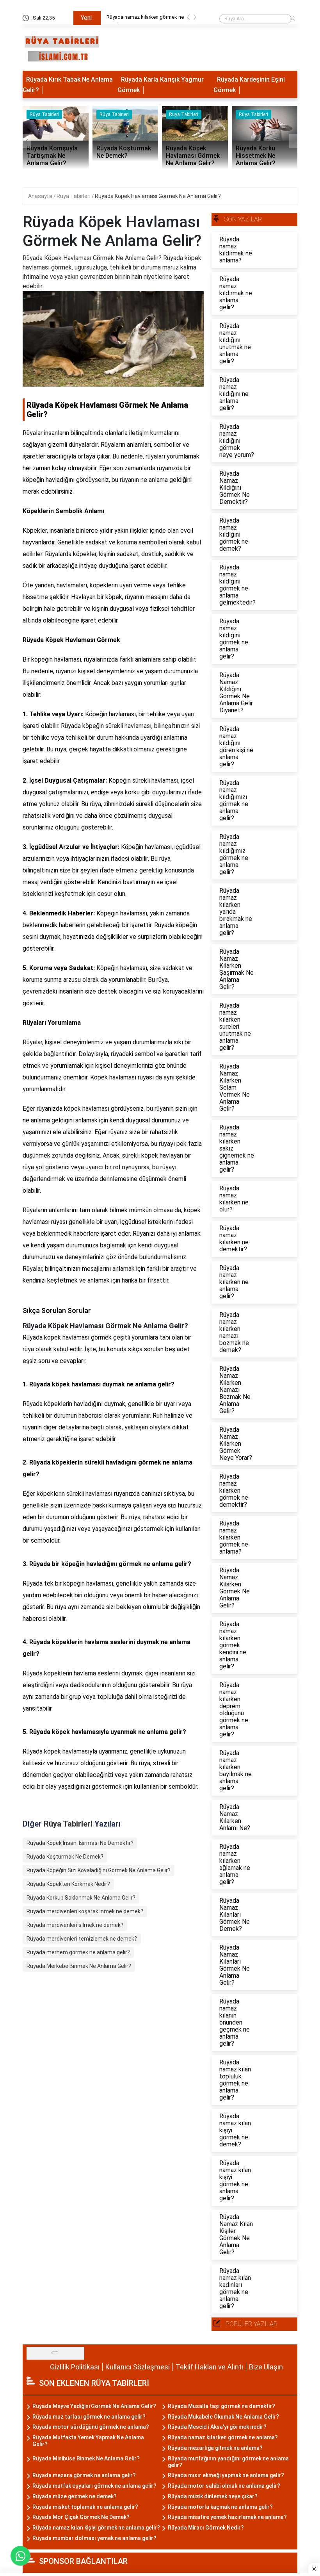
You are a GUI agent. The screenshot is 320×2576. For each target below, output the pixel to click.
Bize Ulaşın (266, 2367)
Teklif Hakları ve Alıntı (209, 2367)
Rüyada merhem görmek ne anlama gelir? (78, 1952)
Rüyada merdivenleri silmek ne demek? (75, 1925)
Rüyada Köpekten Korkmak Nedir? (68, 1884)
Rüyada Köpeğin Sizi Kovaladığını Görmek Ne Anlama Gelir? (99, 1870)
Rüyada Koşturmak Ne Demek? (65, 1857)
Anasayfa (41, 196)
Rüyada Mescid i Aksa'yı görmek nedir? (217, 2427)
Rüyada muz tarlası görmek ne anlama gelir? (89, 2417)
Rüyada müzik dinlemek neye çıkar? (213, 2496)
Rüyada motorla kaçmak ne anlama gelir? (220, 2507)
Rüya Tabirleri (74, 196)
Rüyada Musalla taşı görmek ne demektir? (221, 2406)
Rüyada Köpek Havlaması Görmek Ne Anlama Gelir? (158, 196)
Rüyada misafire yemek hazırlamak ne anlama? (227, 2517)
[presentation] (188, 19)
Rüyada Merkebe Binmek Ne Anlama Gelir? (79, 1966)
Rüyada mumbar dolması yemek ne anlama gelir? (94, 2538)
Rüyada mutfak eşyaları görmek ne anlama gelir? (94, 2486)
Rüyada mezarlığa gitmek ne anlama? (148, 17)
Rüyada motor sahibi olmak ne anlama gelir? (224, 2486)
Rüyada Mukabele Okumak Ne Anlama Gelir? (223, 2417)
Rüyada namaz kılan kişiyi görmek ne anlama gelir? (96, 2528)
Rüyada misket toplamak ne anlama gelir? (85, 2507)
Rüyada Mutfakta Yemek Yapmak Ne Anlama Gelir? (88, 2441)
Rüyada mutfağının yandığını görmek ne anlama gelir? (228, 2462)
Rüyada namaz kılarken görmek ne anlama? (223, 2437)
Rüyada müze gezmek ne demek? (75, 2496)
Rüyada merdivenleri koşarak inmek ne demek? (85, 1911)
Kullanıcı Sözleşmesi (138, 2367)
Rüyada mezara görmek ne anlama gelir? (84, 2475)
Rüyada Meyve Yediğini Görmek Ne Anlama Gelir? (94, 2406)
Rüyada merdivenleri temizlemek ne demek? (82, 1939)
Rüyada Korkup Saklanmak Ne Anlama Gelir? (81, 1898)
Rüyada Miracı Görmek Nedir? (206, 2528)
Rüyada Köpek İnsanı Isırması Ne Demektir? (80, 1843)
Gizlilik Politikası (75, 2367)
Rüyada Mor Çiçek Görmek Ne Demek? (81, 2517)
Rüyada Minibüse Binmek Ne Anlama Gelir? (86, 2458)
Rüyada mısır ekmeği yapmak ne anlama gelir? (226, 2475)
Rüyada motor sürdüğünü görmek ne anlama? (91, 2427)
